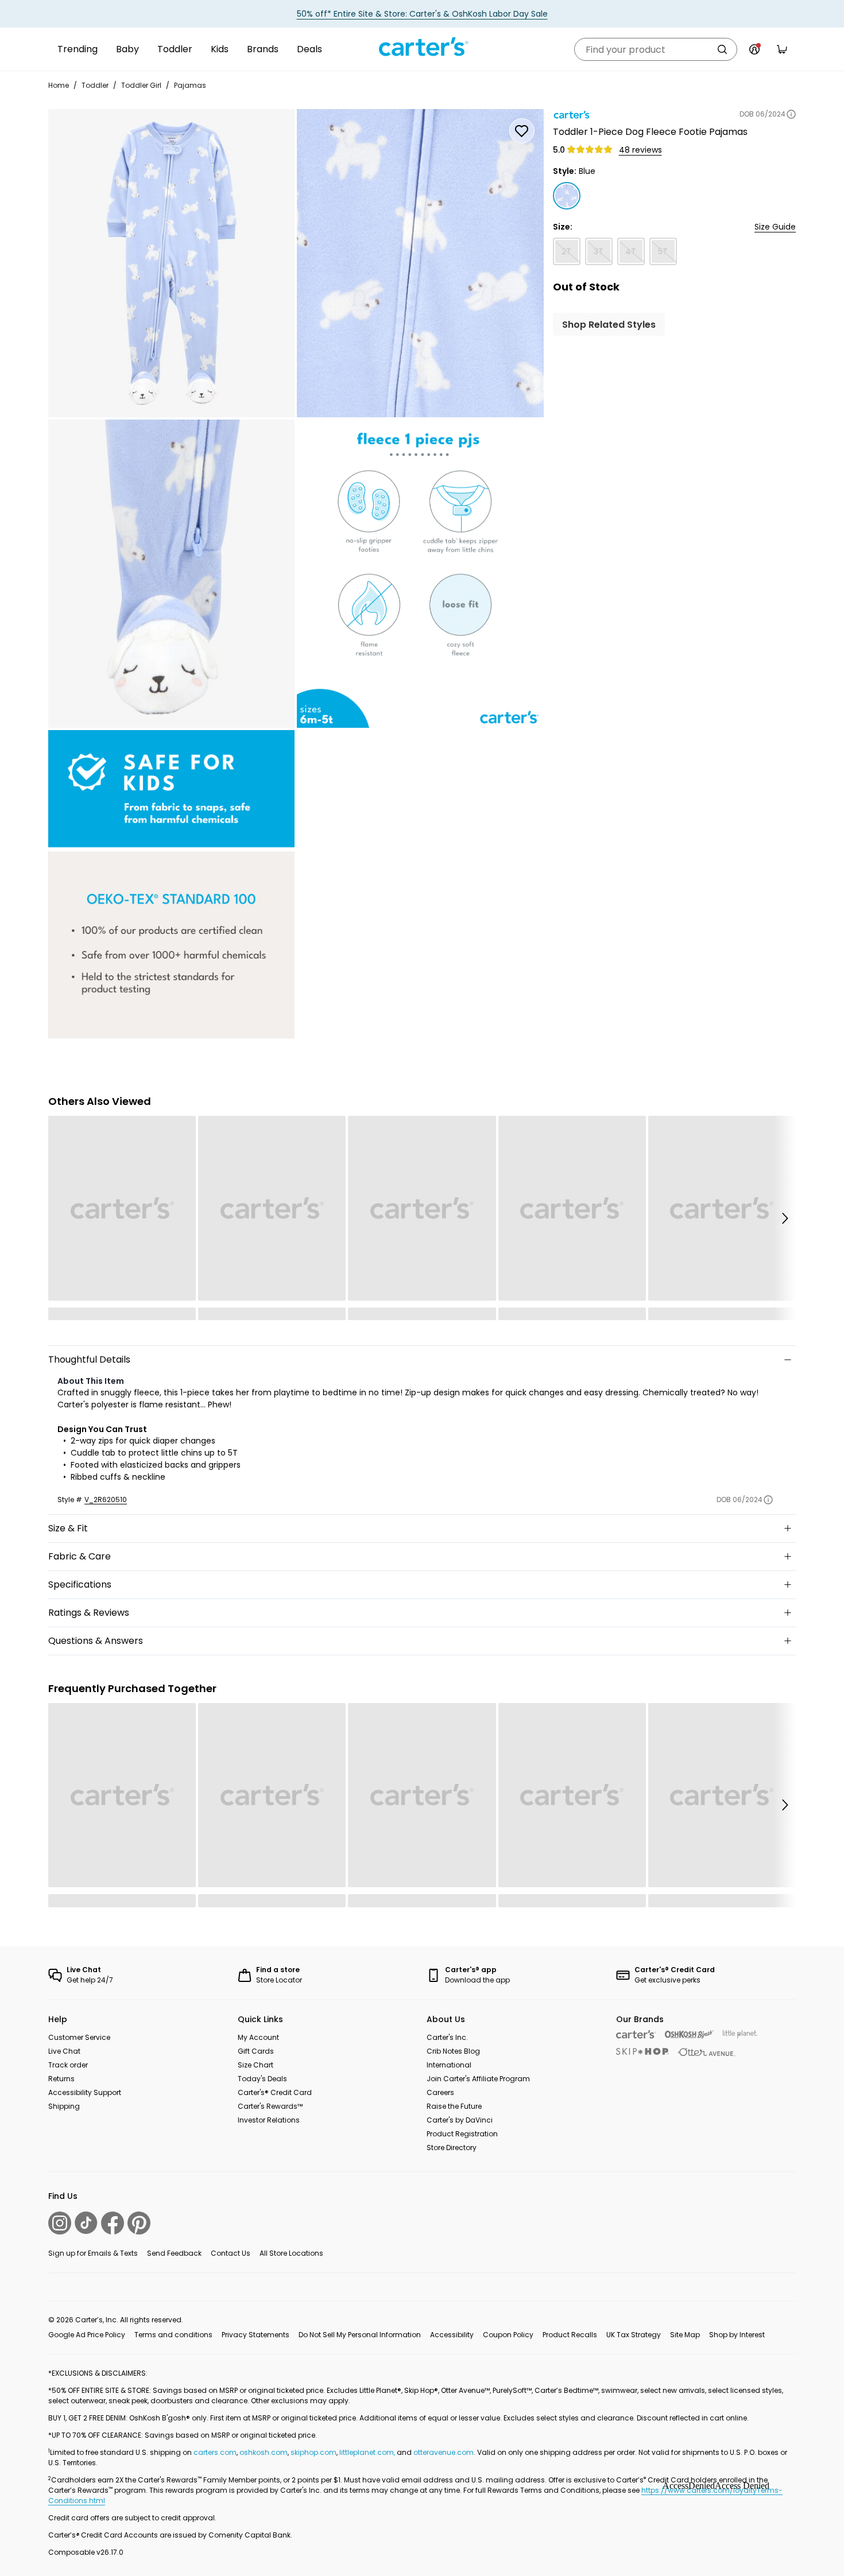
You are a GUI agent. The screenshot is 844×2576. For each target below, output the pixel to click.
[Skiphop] (642, 2051)
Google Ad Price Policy (87, 2335)
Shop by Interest (737, 2335)
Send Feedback (174, 2253)
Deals (309, 49)
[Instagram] (60, 2223)
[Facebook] (113, 2223)
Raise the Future (454, 2106)
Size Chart (255, 2065)
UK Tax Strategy (634, 2335)
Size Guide (775, 227)
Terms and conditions (173, 2335)
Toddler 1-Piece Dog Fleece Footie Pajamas (650, 132)
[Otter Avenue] (707, 2052)
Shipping (64, 2106)
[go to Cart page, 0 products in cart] (782, 49)
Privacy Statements (255, 2335)
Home (59, 85)
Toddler (175, 49)
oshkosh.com (264, 2452)
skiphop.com (313, 2452)
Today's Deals (262, 2079)
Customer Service (79, 2037)
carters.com (215, 2452)
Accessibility (452, 2335)
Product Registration (462, 2134)
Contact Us (231, 2253)
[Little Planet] (740, 2034)
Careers (440, 2092)
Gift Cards (256, 2051)
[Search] (722, 49)
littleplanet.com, (368, 2452)
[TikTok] (86, 2223)
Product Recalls (570, 2335)
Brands (263, 49)
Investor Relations (269, 2120)
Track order (68, 2065)
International (449, 2065)
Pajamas (190, 85)
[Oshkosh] (689, 2034)
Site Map (685, 2335)
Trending (78, 49)
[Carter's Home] (422, 47)
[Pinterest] (139, 2223)
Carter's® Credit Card (275, 2092)
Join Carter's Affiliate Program (478, 2079)
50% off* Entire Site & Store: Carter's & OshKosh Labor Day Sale (422, 14)
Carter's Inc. (447, 2037)
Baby (127, 49)
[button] (784, 1218)
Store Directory (452, 2148)
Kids (220, 49)
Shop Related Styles (609, 325)
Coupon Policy (508, 2335)
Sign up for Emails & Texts (93, 2253)
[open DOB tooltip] (791, 114)
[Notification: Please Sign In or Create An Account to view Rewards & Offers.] (754, 49)
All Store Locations (291, 2253)
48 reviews (640, 150)
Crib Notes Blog (453, 2051)
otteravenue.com (444, 2452)
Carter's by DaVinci (460, 2120)
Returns (61, 2079)
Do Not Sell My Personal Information (360, 2335)
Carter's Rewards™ (270, 2106)
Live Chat (64, 2051)
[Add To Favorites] (522, 131)
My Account (258, 2037)
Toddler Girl (141, 85)
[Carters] (636, 2034)
